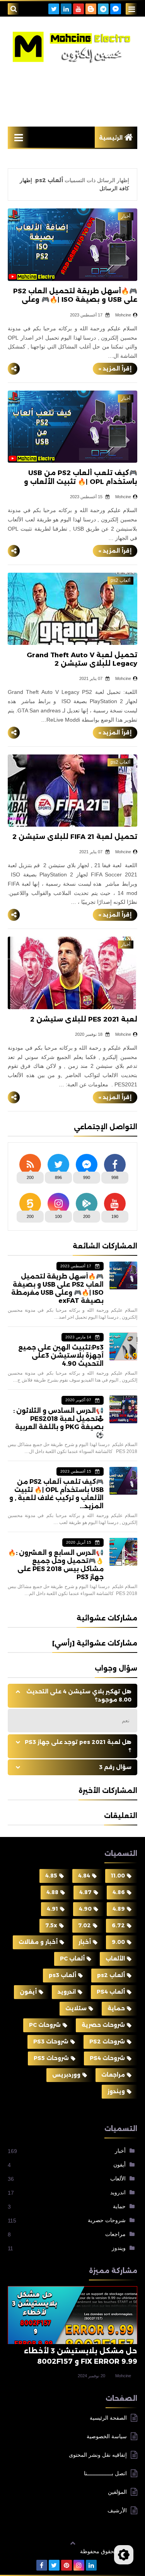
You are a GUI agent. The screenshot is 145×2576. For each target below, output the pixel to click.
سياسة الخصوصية (107, 2436)
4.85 (51, 1876)
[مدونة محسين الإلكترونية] (72, 47)
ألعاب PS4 (111, 1992)
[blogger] (91, 9)
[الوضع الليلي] (124, 2555)
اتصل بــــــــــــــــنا (105, 2473)
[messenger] (116, 9)
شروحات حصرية (103, 2025)
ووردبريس (66, 2075)
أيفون (28, 1992)
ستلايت (76, 2008)
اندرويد (67, 1992)
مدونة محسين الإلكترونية (44, 2551)
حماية (116, 2008)
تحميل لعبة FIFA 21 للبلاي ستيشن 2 (75, 837)
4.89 (119, 1909)
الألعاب (115, 1959)
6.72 (118, 1925)
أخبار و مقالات (38, 1942)
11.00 (118, 1876)
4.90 (85, 1909)
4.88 (52, 1892)
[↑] (73, 2543)
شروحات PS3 (51, 2042)
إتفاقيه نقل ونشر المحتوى (98, 2455)
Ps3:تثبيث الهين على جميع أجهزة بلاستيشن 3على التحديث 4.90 (61, 1356)
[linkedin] (66, 9)
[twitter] (54, 9)
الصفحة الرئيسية (108, 2418)
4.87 (85, 1892)
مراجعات (113, 2075)
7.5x (51, 1925)
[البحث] (14, 9)
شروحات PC (45, 2025)
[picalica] (104, 2565)
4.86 (119, 1892)
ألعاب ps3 (62, 1975)
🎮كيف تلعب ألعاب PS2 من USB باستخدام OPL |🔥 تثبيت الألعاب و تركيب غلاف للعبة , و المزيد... (81, 481)
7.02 (84, 1925)
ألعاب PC (72, 1959)
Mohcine (123, 2376)
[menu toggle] (131, 9)
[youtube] (78, 9)
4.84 (84, 1876)
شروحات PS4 (107, 2058)
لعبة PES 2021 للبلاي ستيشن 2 (84, 1019)
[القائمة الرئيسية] (18, 137)
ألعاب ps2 (111, 1975)
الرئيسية (111, 138)
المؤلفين (117, 2492)
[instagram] (79, 2565)
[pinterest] (67, 2565)
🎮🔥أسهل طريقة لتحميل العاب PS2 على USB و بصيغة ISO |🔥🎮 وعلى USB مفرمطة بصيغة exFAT (75, 299)
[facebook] (42, 2565)
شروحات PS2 (107, 2042)
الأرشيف (117, 2510)
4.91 (52, 1909)
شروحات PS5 (51, 2058)
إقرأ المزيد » (115, 369)
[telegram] (103, 9)
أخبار (85, 1942)
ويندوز (116, 2091)
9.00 (118, 1942)
